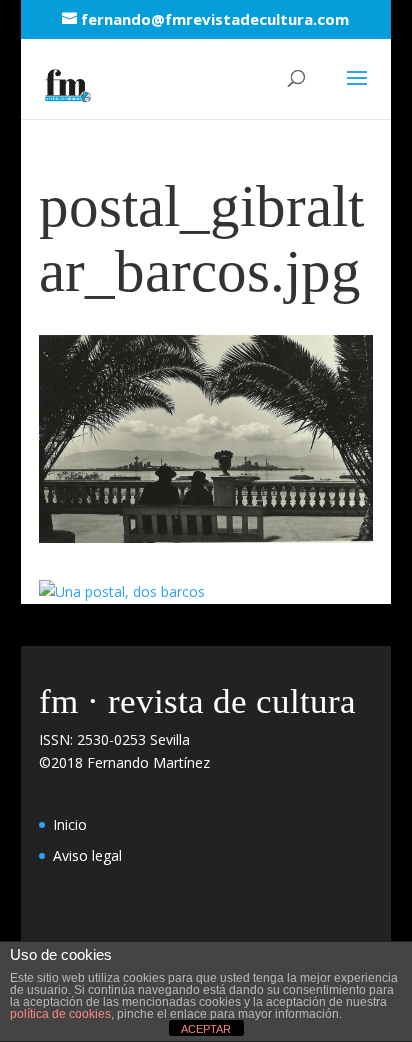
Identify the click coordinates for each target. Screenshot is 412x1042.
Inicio (70, 824)
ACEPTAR (206, 1029)
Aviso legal (87, 855)
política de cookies (60, 1014)
